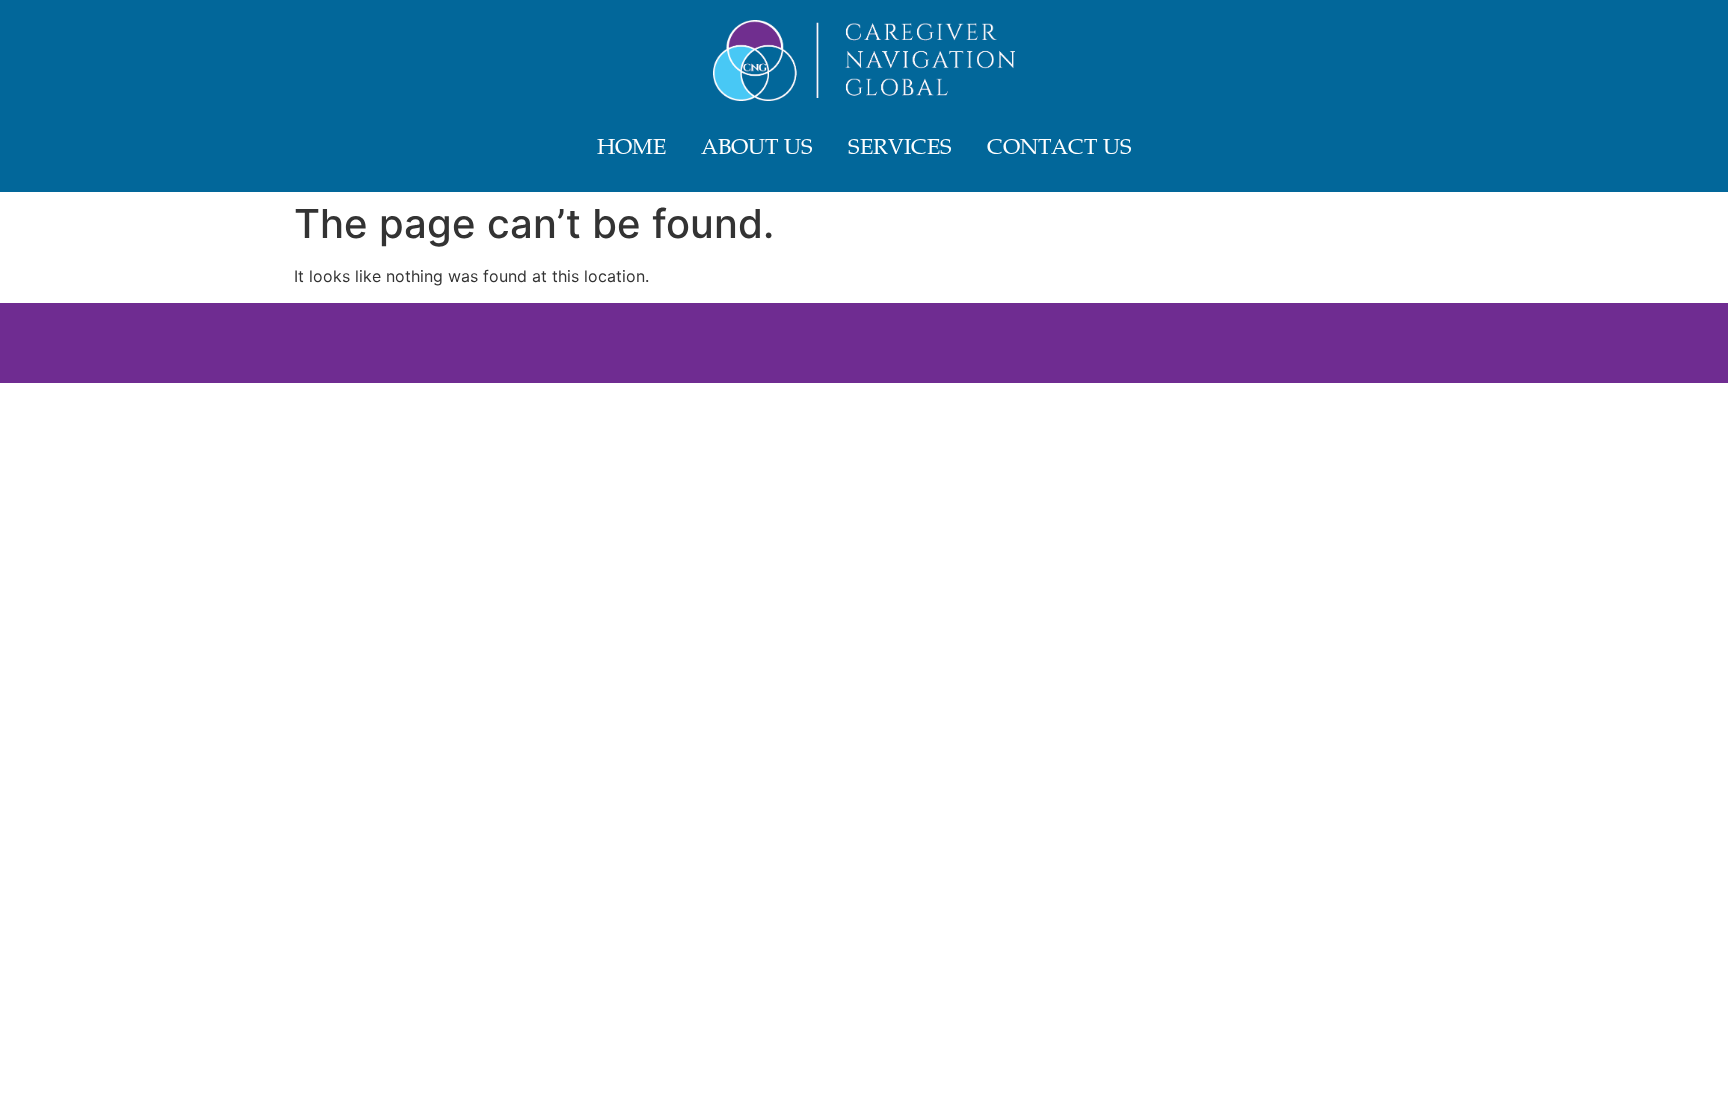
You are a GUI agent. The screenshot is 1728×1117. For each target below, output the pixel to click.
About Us (757, 149)
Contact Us (1059, 149)
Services (900, 149)
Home (631, 149)
